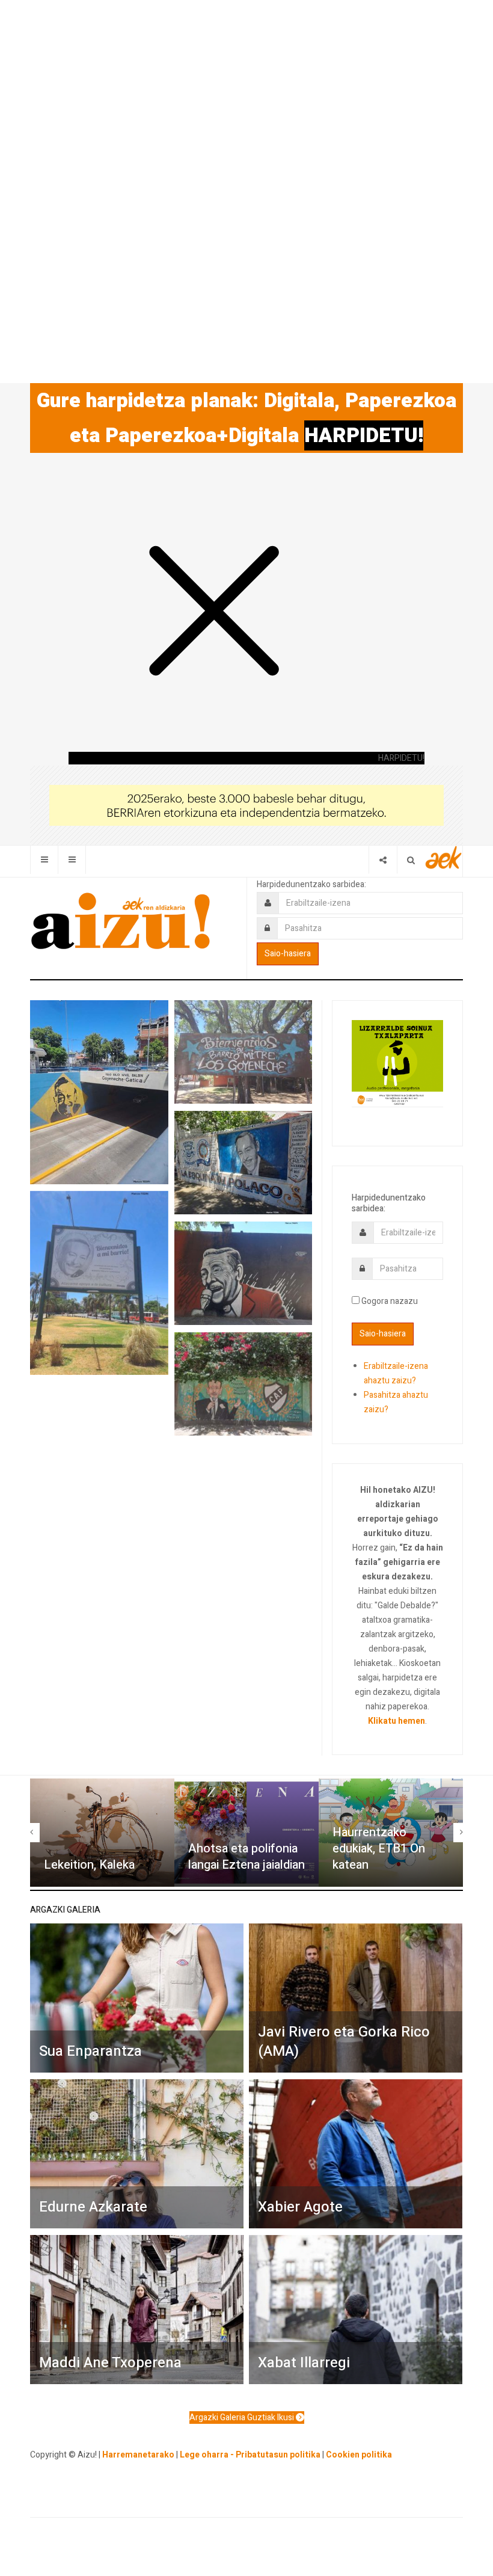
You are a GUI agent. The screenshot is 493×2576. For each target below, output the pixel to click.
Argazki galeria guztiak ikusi (243, 2418)
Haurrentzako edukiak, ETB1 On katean (379, 1848)
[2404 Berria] (246, 805)
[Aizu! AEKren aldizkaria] (120, 921)
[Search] (411, 860)
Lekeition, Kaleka (89, 1865)
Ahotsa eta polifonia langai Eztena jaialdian (246, 1857)
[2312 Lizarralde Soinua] (397, 1063)
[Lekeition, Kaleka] (102, 1833)
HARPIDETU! (364, 435)
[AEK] (444, 857)
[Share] (383, 860)
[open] (44, 860)
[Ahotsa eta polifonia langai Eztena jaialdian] (246, 1833)
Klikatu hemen (397, 1721)
